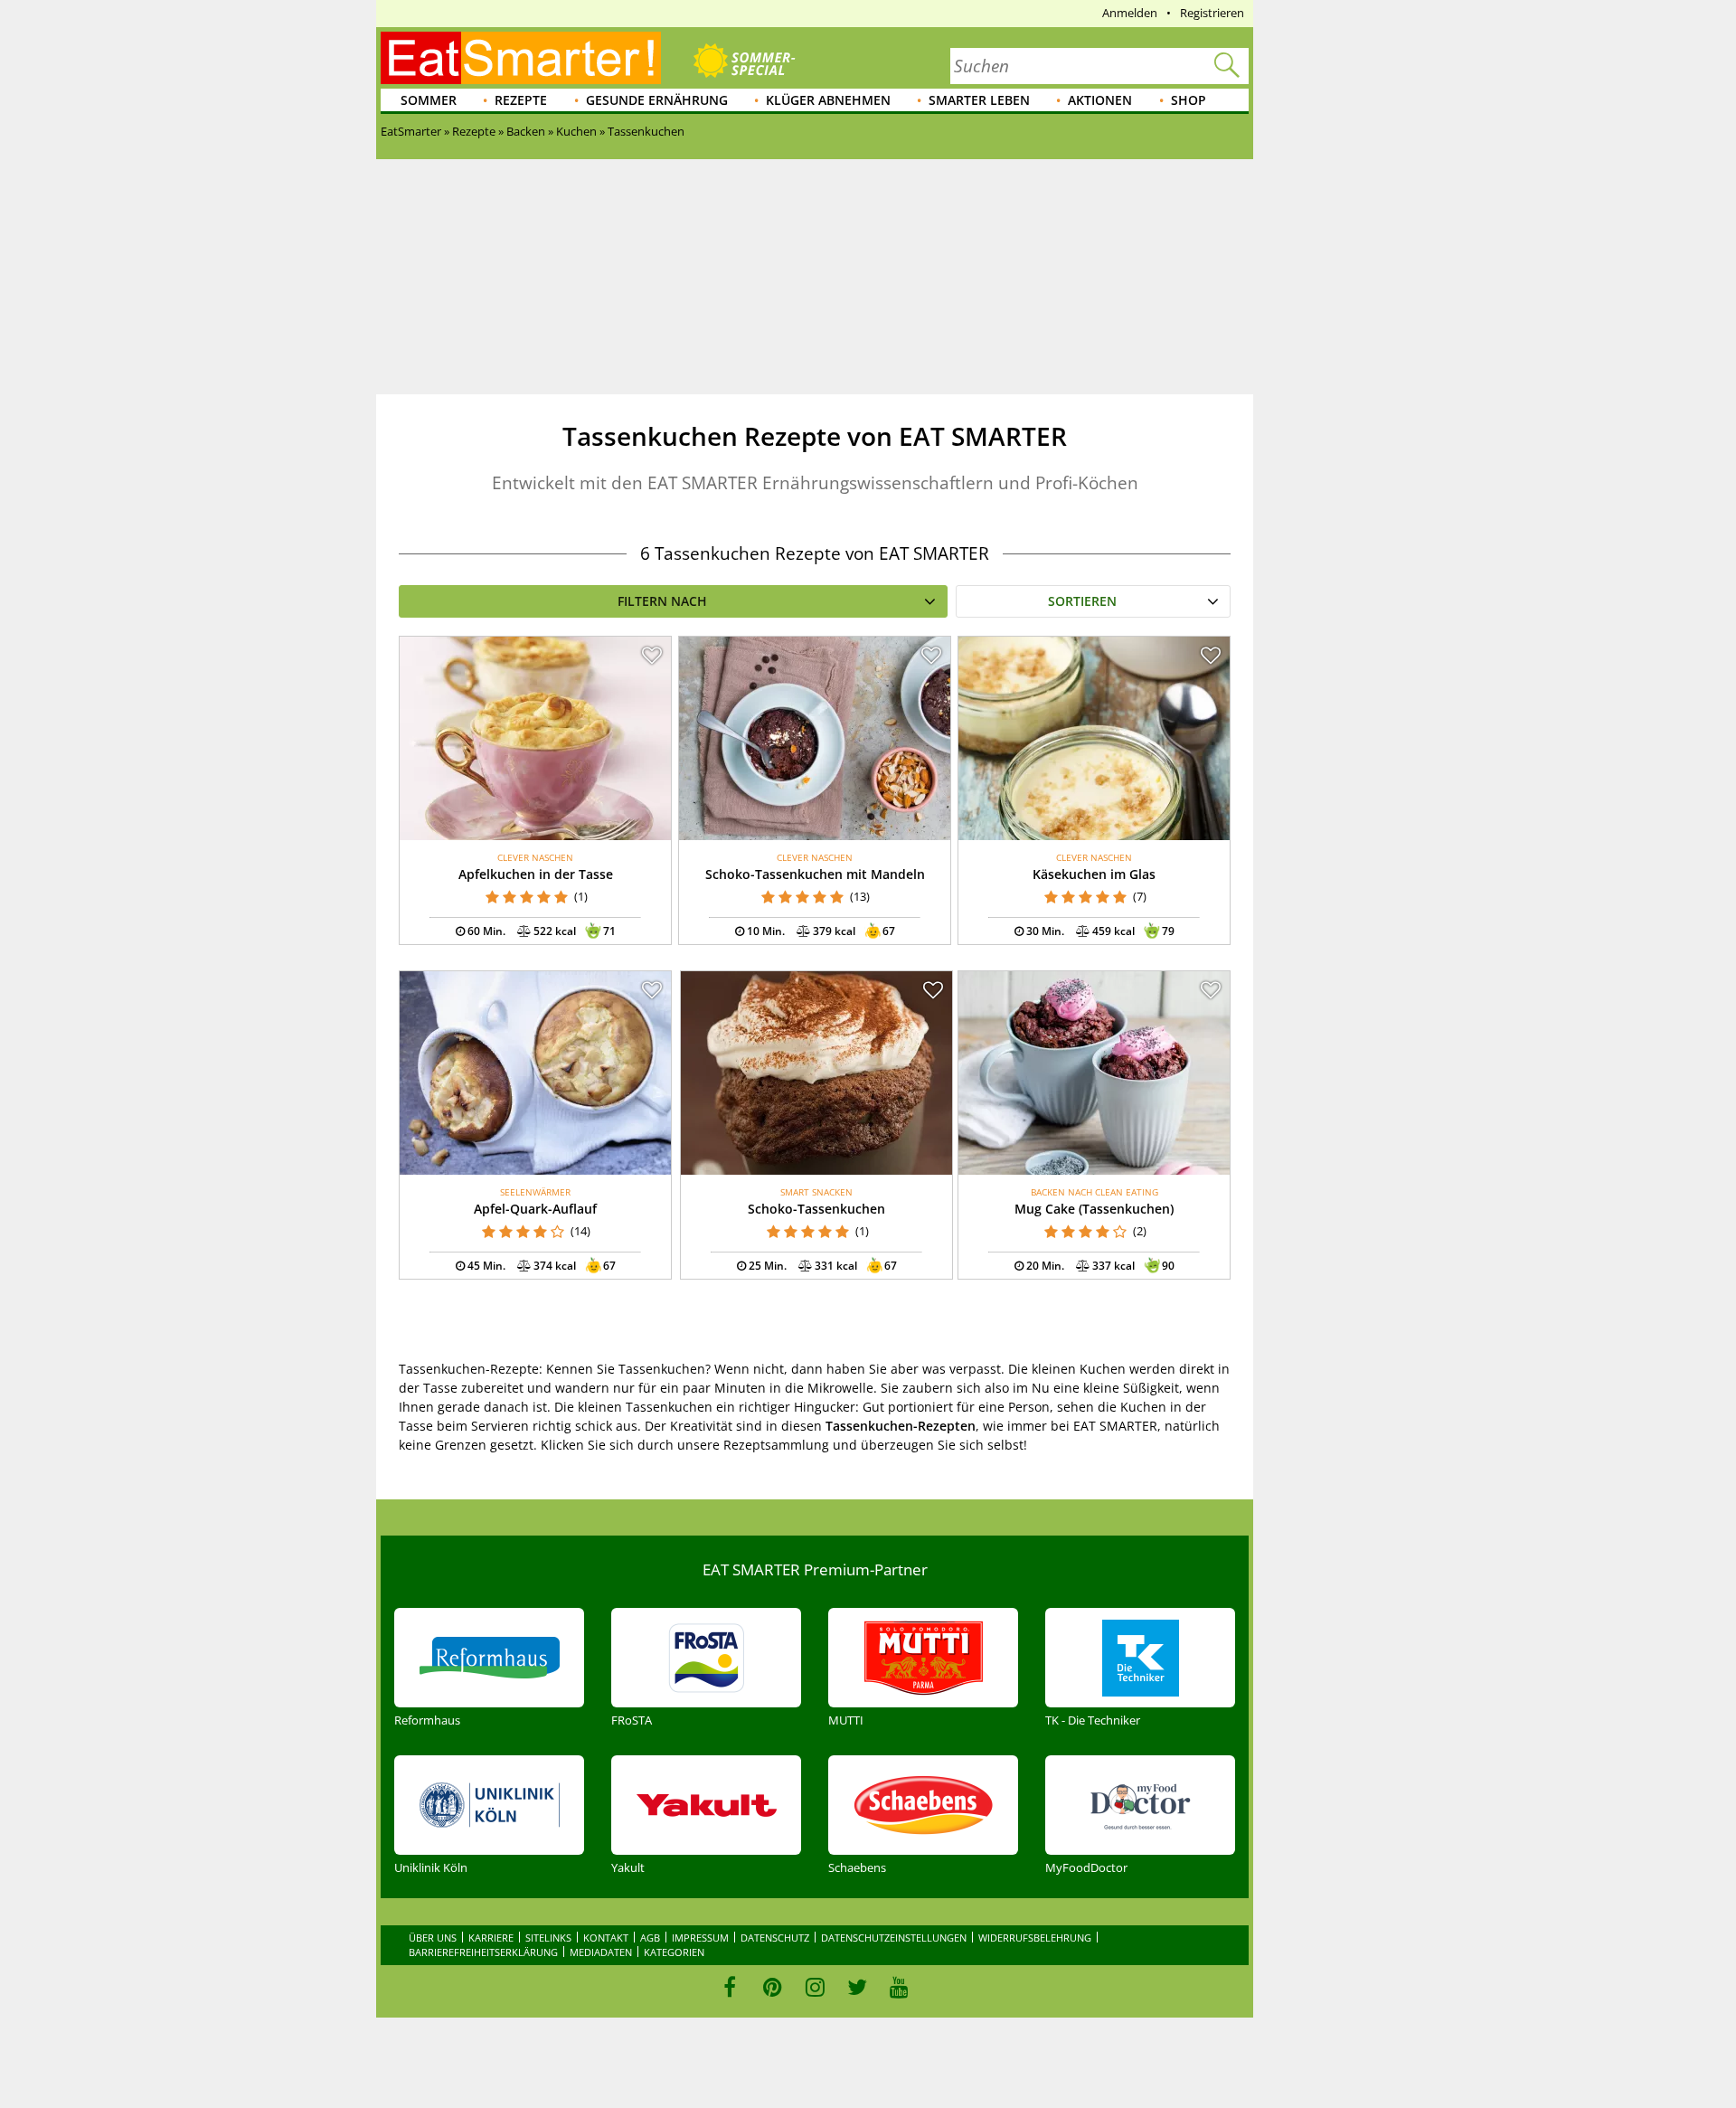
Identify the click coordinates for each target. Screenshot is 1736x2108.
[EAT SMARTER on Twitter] (857, 1987)
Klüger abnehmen (828, 100)
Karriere (491, 1938)
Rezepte (521, 100)
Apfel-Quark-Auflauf (535, 1209)
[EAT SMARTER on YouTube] (899, 1987)
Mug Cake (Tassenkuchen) (1094, 1209)
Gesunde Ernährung (657, 100)
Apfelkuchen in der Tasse (536, 874)
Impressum (700, 1938)
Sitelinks (548, 1938)
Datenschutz (775, 1938)
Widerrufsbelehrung (1035, 1938)
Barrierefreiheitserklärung (483, 1952)
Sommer (429, 100)
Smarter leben (979, 100)
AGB (650, 1938)
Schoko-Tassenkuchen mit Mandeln (815, 874)
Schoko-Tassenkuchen (816, 1209)
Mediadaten (601, 1952)
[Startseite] (521, 58)
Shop (1189, 100)
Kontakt (606, 1938)
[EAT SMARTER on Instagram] (815, 1987)
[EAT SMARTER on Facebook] (730, 1987)
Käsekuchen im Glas (1094, 874)
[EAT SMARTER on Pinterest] (773, 1987)
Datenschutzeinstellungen (894, 1938)
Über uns (433, 1938)
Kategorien (674, 1952)
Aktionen (1100, 100)
